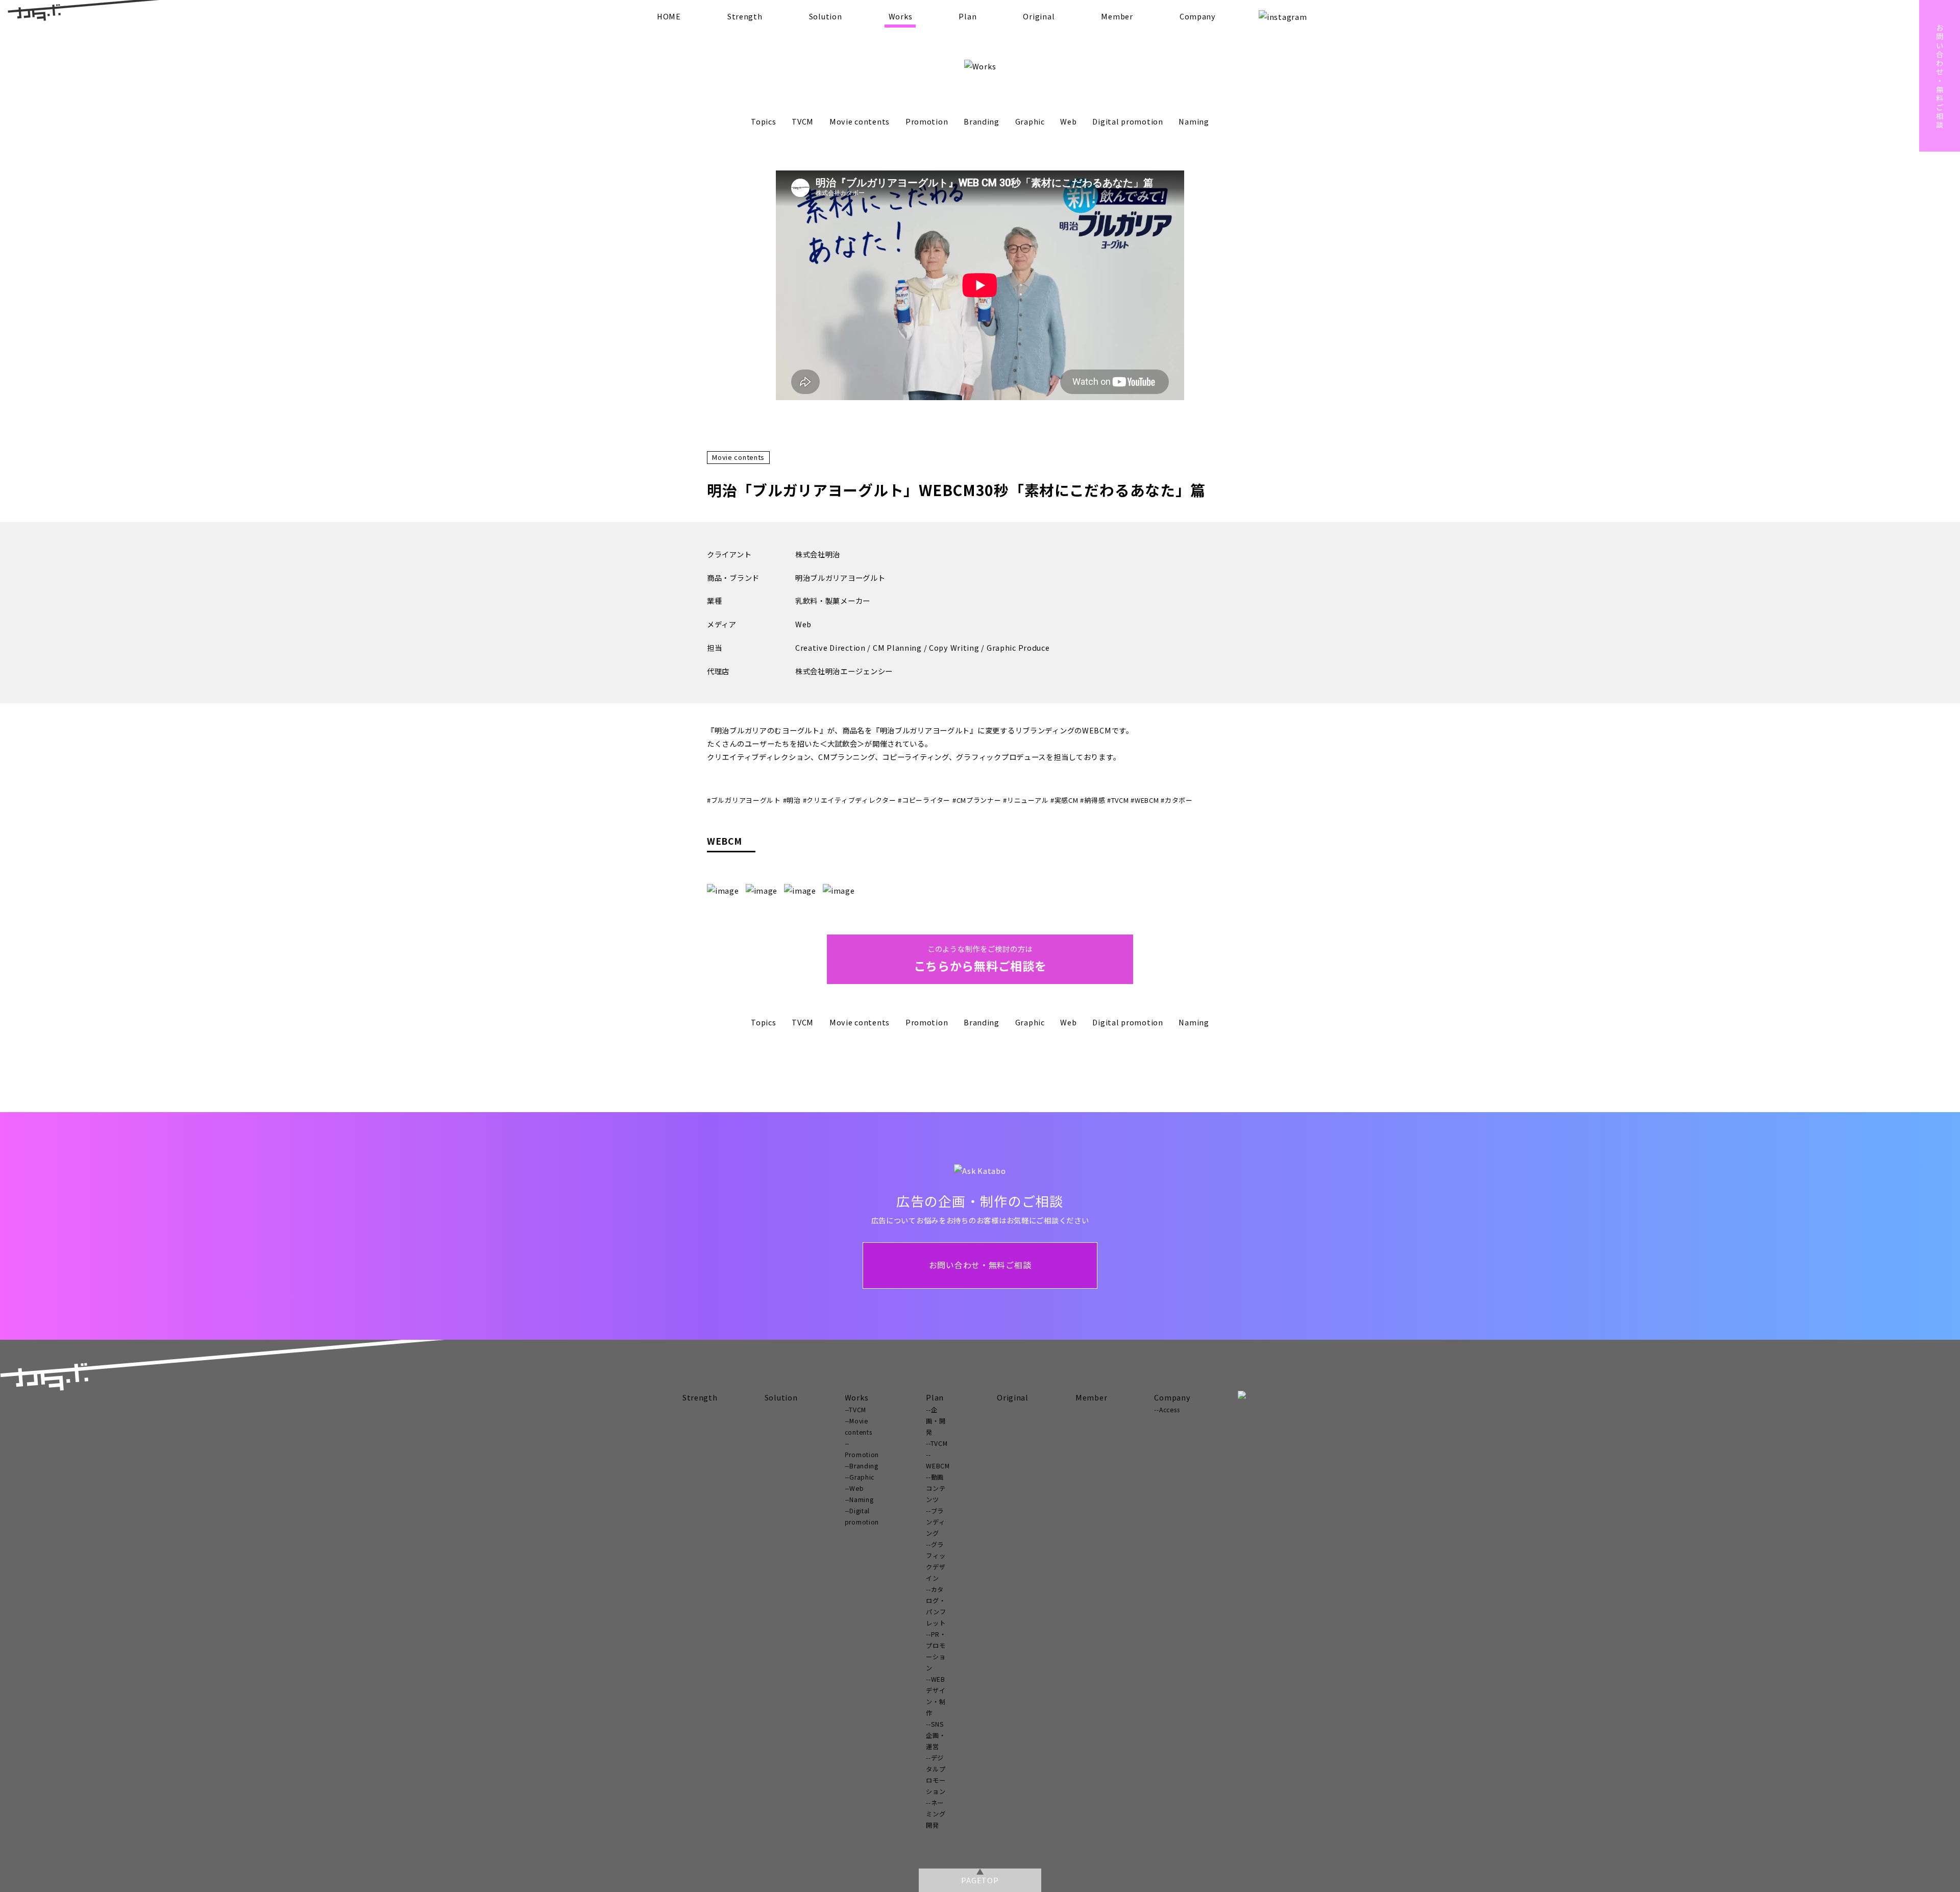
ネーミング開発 (936, 1814)
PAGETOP (980, 1880)
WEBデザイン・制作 (936, 1696)
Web (1068, 121)
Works (901, 16)
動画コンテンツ (936, 1488)
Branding (982, 121)
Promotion (927, 121)
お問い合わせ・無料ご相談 (980, 1265)
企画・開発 (936, 1421)
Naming (1194, 121)
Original (1039, 16)
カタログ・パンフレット (936, 1606)
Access (1169, 1410)
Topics (763, 121)
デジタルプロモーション (936, 1775)
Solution (826, 16)
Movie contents (860, 121)
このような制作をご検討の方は (980, 959)
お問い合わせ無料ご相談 (1940, 76)
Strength (745, 16)
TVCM (803, 121)
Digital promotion (1128, 121)
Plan (967, 16)
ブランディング (935, 1522)
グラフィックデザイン (936, 1561)
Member (1117, 16)
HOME (669, 16)
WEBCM (938, 1466)
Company (1198, 16)
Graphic (1030, 121)
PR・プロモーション (936, 1651)
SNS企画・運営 (936, 1735)
